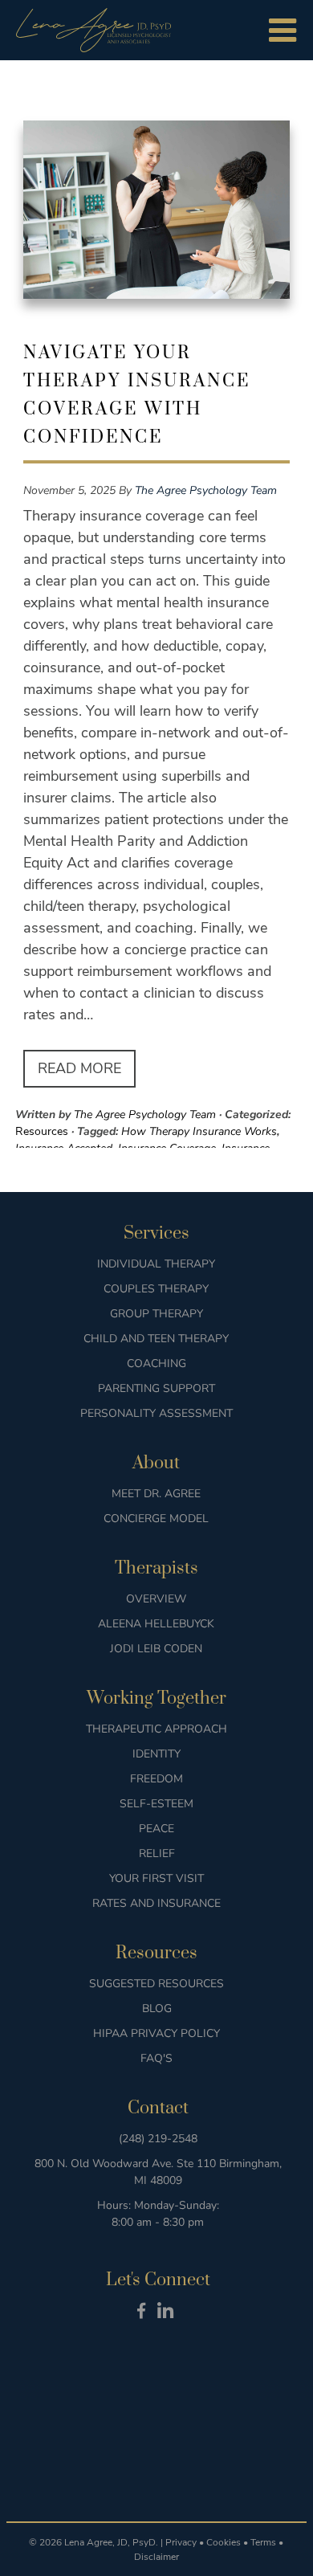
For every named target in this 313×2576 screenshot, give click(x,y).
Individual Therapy (156, 1264)
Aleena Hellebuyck (156, 1624)
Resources (42, 1131)
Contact (158, 2108)
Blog (157, 2009)
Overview (156, 1599)
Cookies (224, 2542)
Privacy (181, 2542)
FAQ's (156, 2058)
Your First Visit (156, 1878)
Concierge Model (156, 1519)
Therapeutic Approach (156, 1729)
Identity (156, 1754)
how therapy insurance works (199, 1131)
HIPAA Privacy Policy (156, 2033)
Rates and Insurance (156, 1903)
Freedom (156, 1779)
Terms (263, 2542)
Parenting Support (156, 1388)
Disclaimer (156, 2557)
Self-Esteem (156, 1804)
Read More (79, 1068)
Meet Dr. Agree (156, 1494)
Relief (157, 1853)
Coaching (156, 1364)
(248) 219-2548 (158, 2139)
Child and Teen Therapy (156, 1339)
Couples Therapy (156, 1289)
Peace (156, 1829)
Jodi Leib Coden (156, 1649)
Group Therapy (156, 1314)
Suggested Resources (156, 1984)
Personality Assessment (156, 1413)
